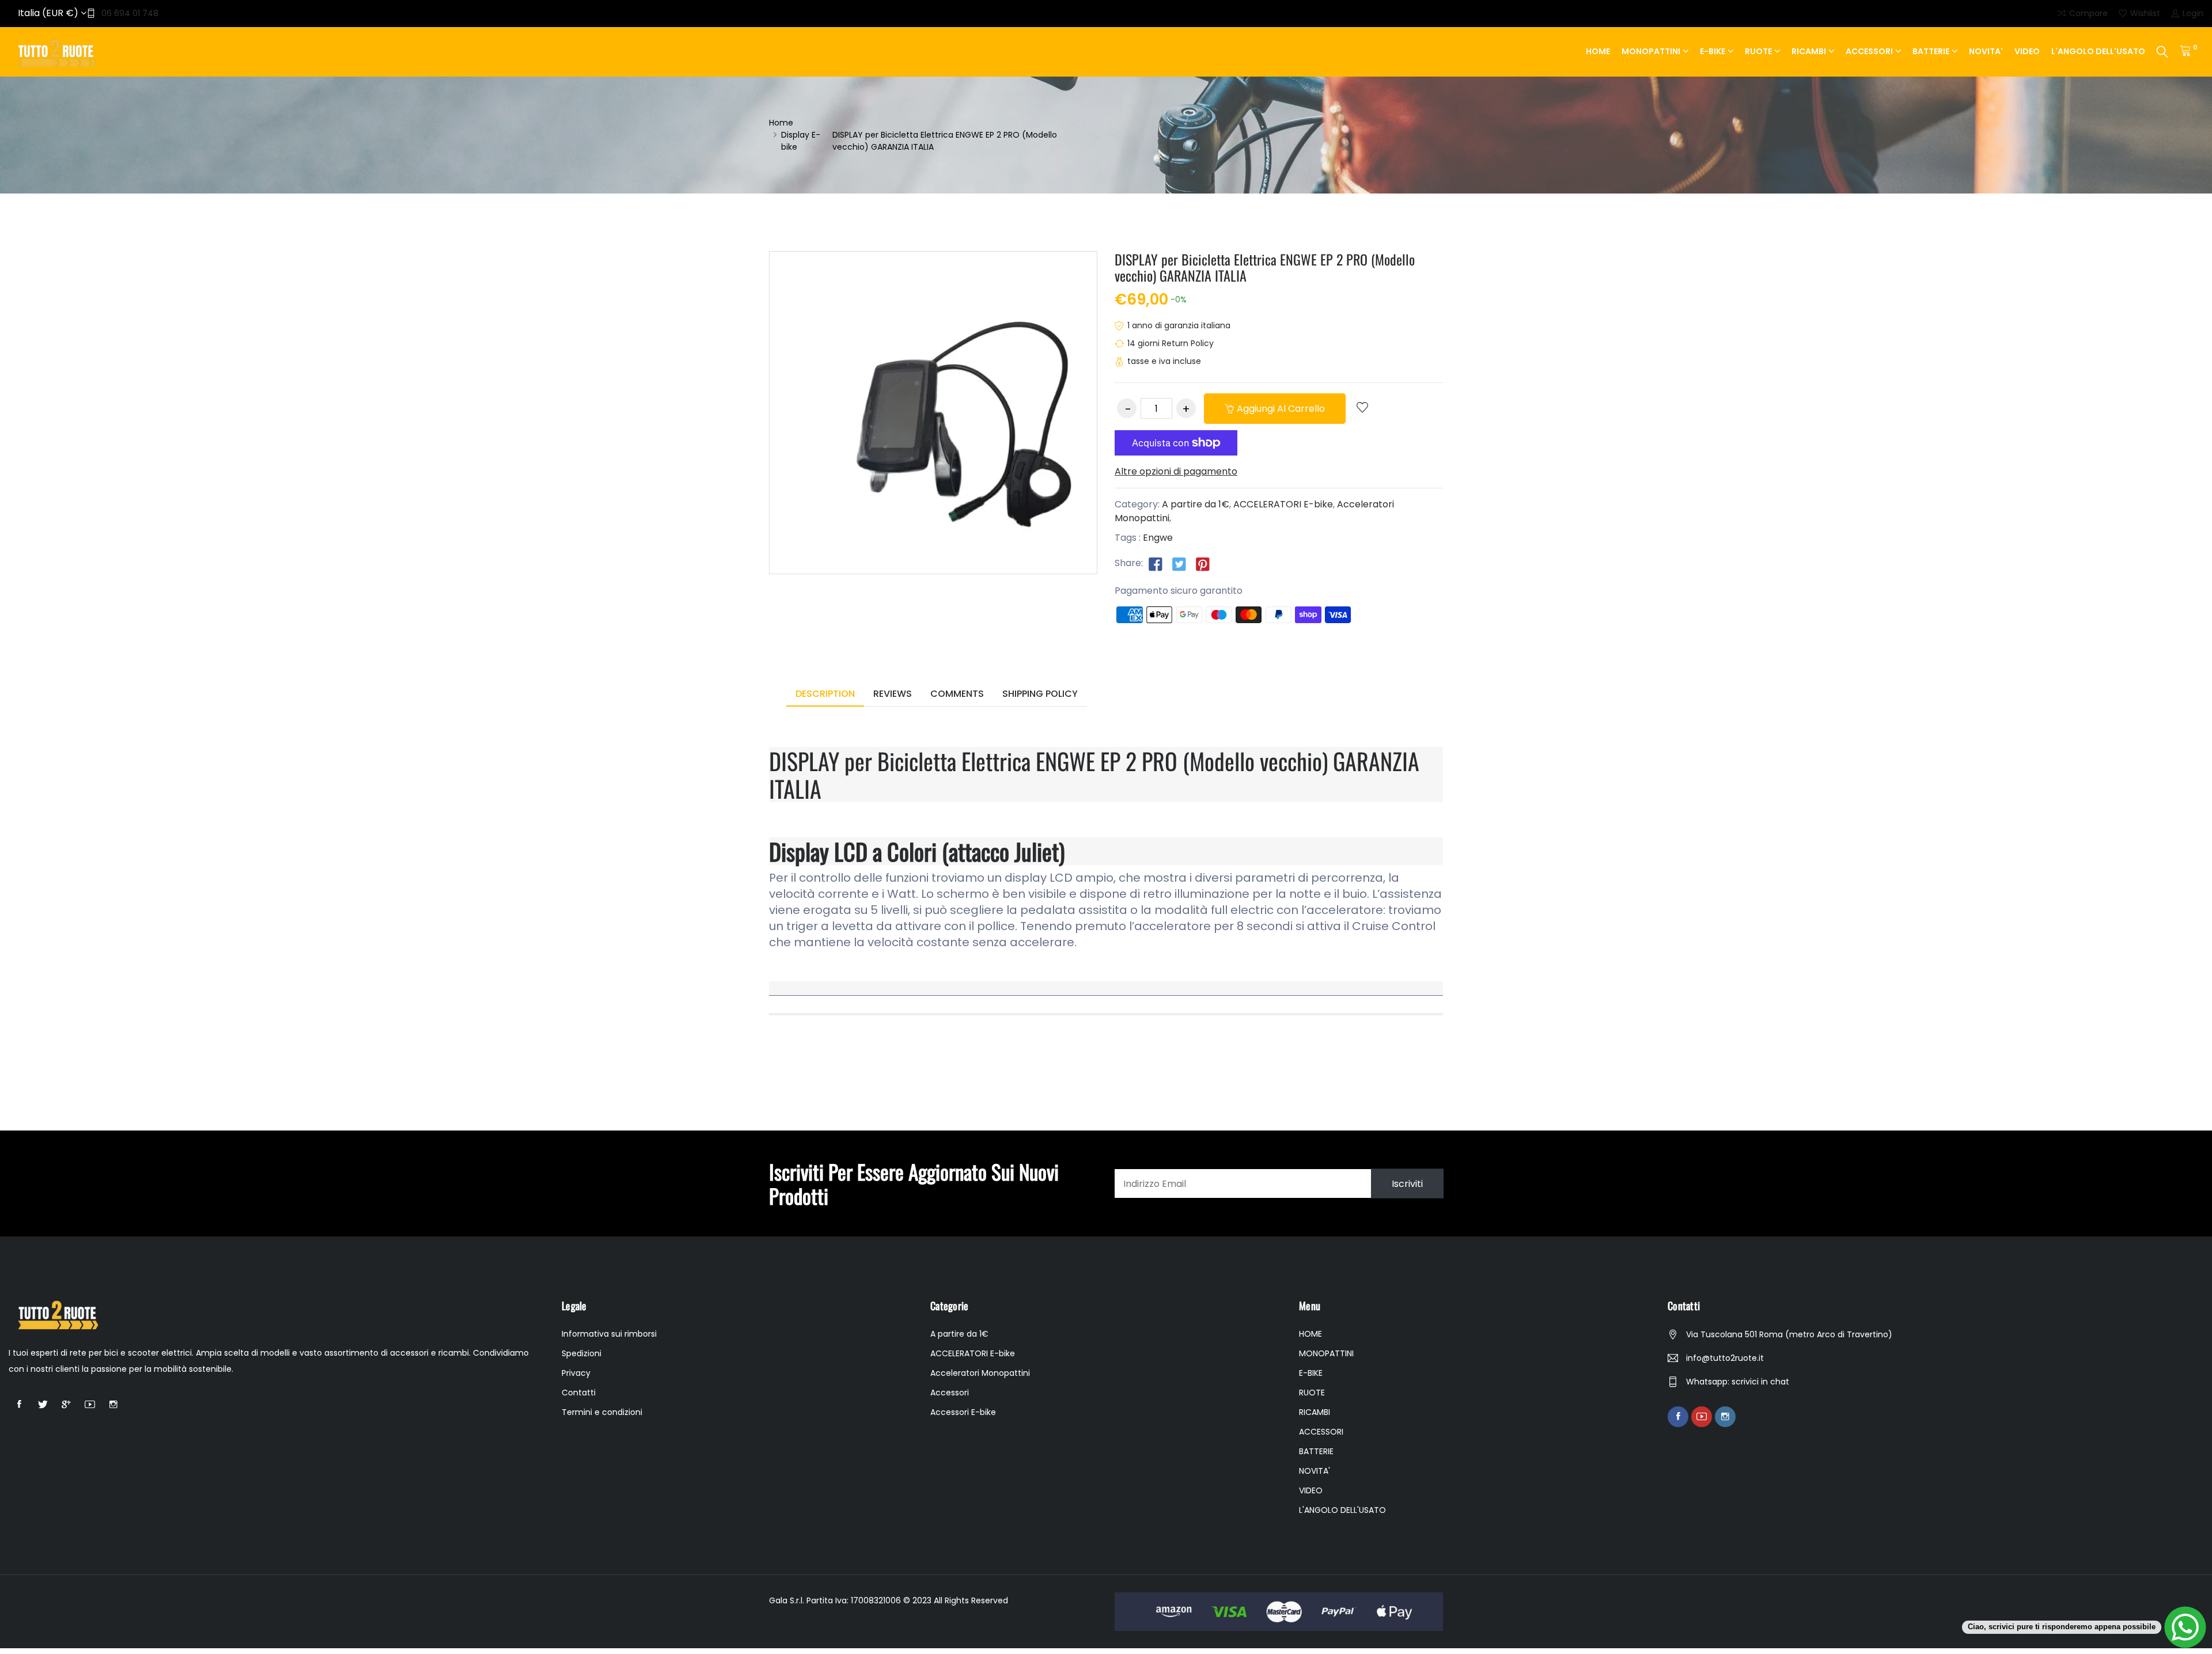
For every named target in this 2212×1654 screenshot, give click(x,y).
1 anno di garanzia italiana (1179, 325)
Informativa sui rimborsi (609, 1334)
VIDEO (2027, 51)
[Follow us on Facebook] (1156, 564)
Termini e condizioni (602, 1412)
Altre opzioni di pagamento (1176, 471)
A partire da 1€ (1196, 504)
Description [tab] (825, 694)
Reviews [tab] (893, 694)
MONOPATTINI (1651, 51)
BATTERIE (1931, 51)
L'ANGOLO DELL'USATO (2098, 51)
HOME (1598, 51)
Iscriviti (1407, 1184)
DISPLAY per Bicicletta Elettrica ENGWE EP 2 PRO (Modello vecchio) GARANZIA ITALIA (1265, 268)
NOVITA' (1986, 51)
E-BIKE (1713, 51)
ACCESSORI (1869, 51)
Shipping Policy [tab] (1040, 694)
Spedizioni (582, 1353)
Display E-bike (801, 141)
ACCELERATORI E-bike (1283, 504)
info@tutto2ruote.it (1725, 1358)
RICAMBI (1809, 51)
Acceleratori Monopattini (980, 1373)
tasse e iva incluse (1164, 361)
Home (781, 123)
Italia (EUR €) (49, 13)
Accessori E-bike (963, 1412)
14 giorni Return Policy (1171, 343)
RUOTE (1758, 51)
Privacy (576, 1373)
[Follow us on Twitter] (1179, 564)
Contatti (579, 1393)
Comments (957, 694)
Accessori (950, 1393)
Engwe (1158, 538)
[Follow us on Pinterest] (1203, 564)
